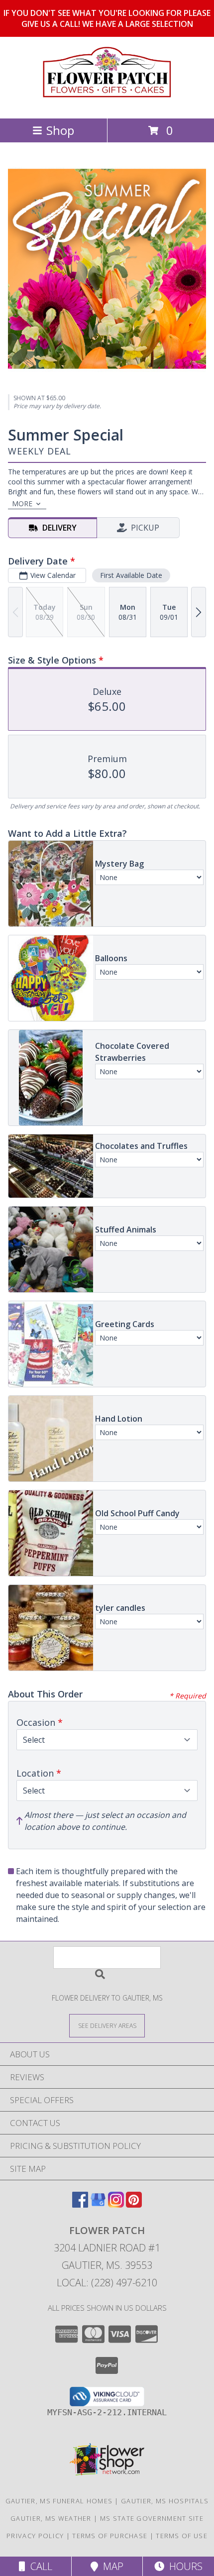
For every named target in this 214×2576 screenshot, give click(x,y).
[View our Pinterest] (134, 2204)
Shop (60, 130)
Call (39, 2566)
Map (111, 2566)
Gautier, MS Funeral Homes (59, 2501)
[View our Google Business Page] (98, 2204)
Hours (183, 2566)
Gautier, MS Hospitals (165, 2501)
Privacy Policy (35, 2536)
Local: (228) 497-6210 (107, 2283)
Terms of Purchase (110, 2536)
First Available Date (131, 575)
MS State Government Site (152, 2518)
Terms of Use (182, 2536)
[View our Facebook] (80, 2204)
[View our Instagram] (116, 2204)
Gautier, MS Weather (51, 2518)
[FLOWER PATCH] (107, 104)
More (22, 504)
